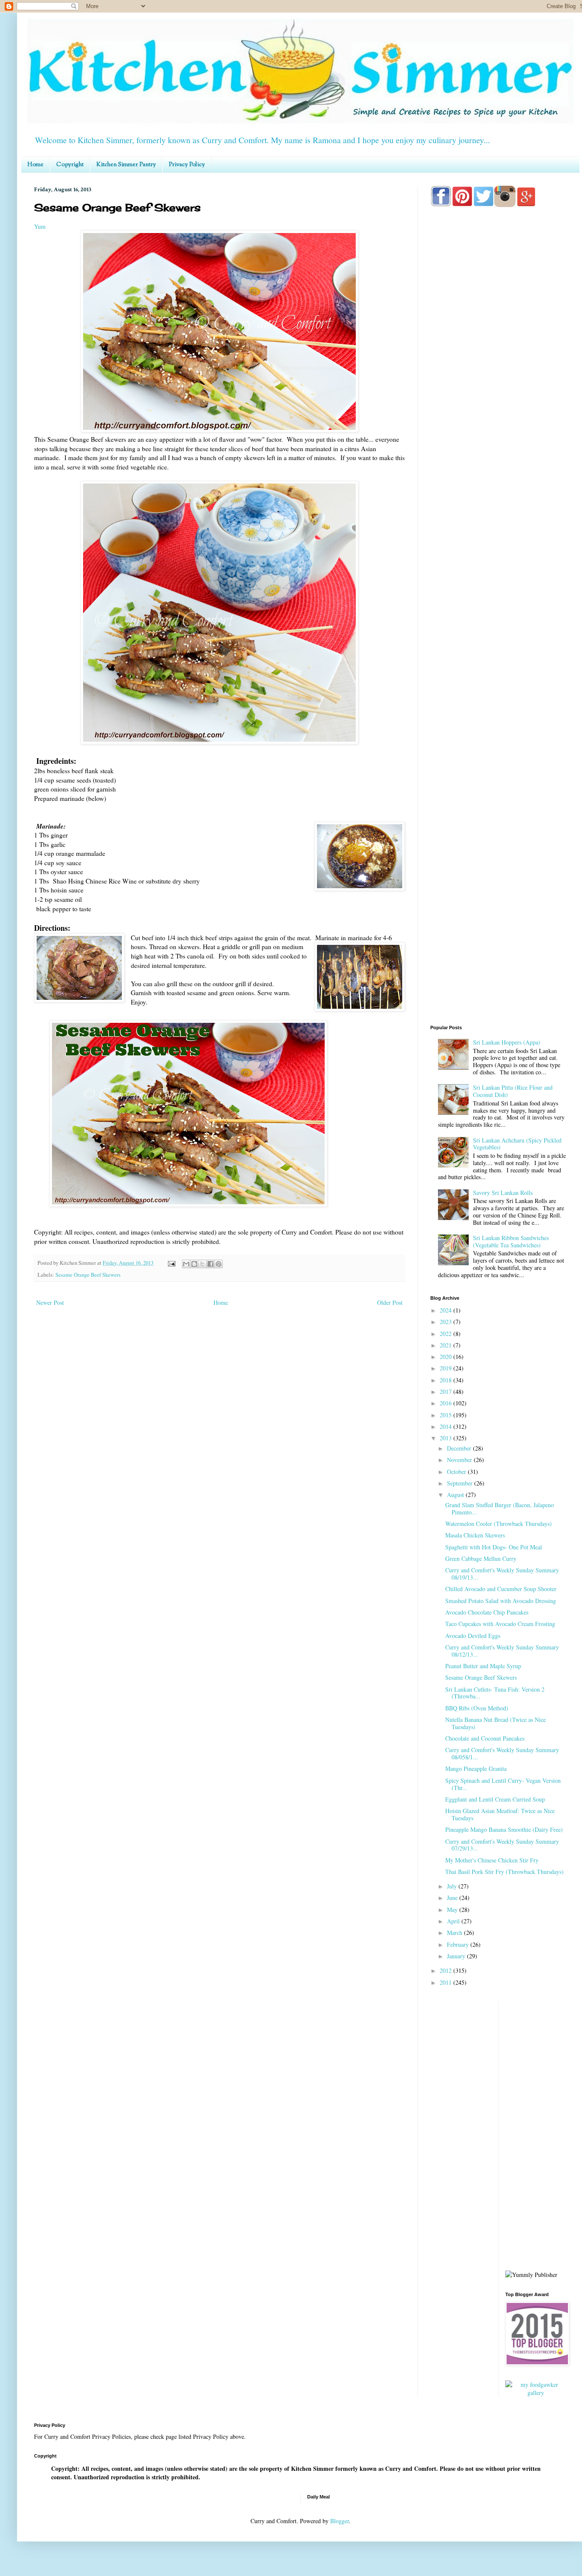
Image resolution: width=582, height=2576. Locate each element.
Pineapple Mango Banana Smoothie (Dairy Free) (504, 1829)
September (461, 1483)
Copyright (70, 165)
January (457, 1956)
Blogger (340, 2521)
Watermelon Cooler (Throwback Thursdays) (498, 1524)
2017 (447, 1392)
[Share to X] (202, 1264)
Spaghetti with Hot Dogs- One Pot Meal (494, 1547)
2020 (447, 1357)
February (459, 1944)
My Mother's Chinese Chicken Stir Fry (492, 1860)
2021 (447, 1345)
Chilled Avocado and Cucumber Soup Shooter (501, 1589)
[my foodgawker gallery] (536, 2393)
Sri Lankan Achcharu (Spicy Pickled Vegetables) (517, 1144)
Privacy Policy (187, 165)
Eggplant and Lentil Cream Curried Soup (495, 1799)
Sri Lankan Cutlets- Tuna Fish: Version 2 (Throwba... (495, 1693)
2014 (447, 1426)
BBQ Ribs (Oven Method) (477, 1708)
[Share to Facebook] (210, 1264)
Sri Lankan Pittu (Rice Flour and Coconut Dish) (513, 1091)
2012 (447, 1970)
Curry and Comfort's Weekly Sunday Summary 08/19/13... (502, 1574)
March (455, 1933)
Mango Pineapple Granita (476, 1769)
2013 (447, 1438)
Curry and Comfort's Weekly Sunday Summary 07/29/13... (502, 1845)
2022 (447, 1334)
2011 (447, 1982)
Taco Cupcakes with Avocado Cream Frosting (500, 1624)
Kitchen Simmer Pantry (126, 165)
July (453, 1886)
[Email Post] (171, 1263)
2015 (447, 1415)
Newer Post (50, 1302)
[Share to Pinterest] (219, 1264)
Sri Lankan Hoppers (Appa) (507, 1042)
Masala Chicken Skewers (475, 1535)
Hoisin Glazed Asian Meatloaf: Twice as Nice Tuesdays (500, 1814)
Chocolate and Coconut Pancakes (485, 1738)
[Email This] (186, 1264)
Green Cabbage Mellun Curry (481, 1559)
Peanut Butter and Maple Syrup (483, 1666)
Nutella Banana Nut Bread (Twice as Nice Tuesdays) (496, 1723)
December (460, 1448)
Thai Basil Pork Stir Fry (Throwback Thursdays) (504, 1872)
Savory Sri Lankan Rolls (503, 1193)
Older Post (390, 1302)
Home (35, 165)
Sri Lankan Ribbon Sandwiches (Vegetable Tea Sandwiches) (511, 1241)
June (453, 1898)
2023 (447, 1322)
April (454, 1921)
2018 (447, 1380)
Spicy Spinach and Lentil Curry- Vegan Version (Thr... (503, 1784)
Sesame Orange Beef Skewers (88, 1275)
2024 (447, 1310)
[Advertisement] (498, 550)
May (453, 1910)
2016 (447, 1403)
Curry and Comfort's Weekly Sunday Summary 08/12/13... (502, 1651)
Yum (40, 226)
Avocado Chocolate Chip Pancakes (487, 1612)
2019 (447, 1368)
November (460, 1460)
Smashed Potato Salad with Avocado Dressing (501, 1601)
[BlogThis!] (194, 1264)
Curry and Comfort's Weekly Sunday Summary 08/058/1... (502, 1753)
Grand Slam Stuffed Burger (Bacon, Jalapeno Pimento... (500, 1508)
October (457, 1472)
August (456, 1495)
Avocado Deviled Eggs (473, 1636)
